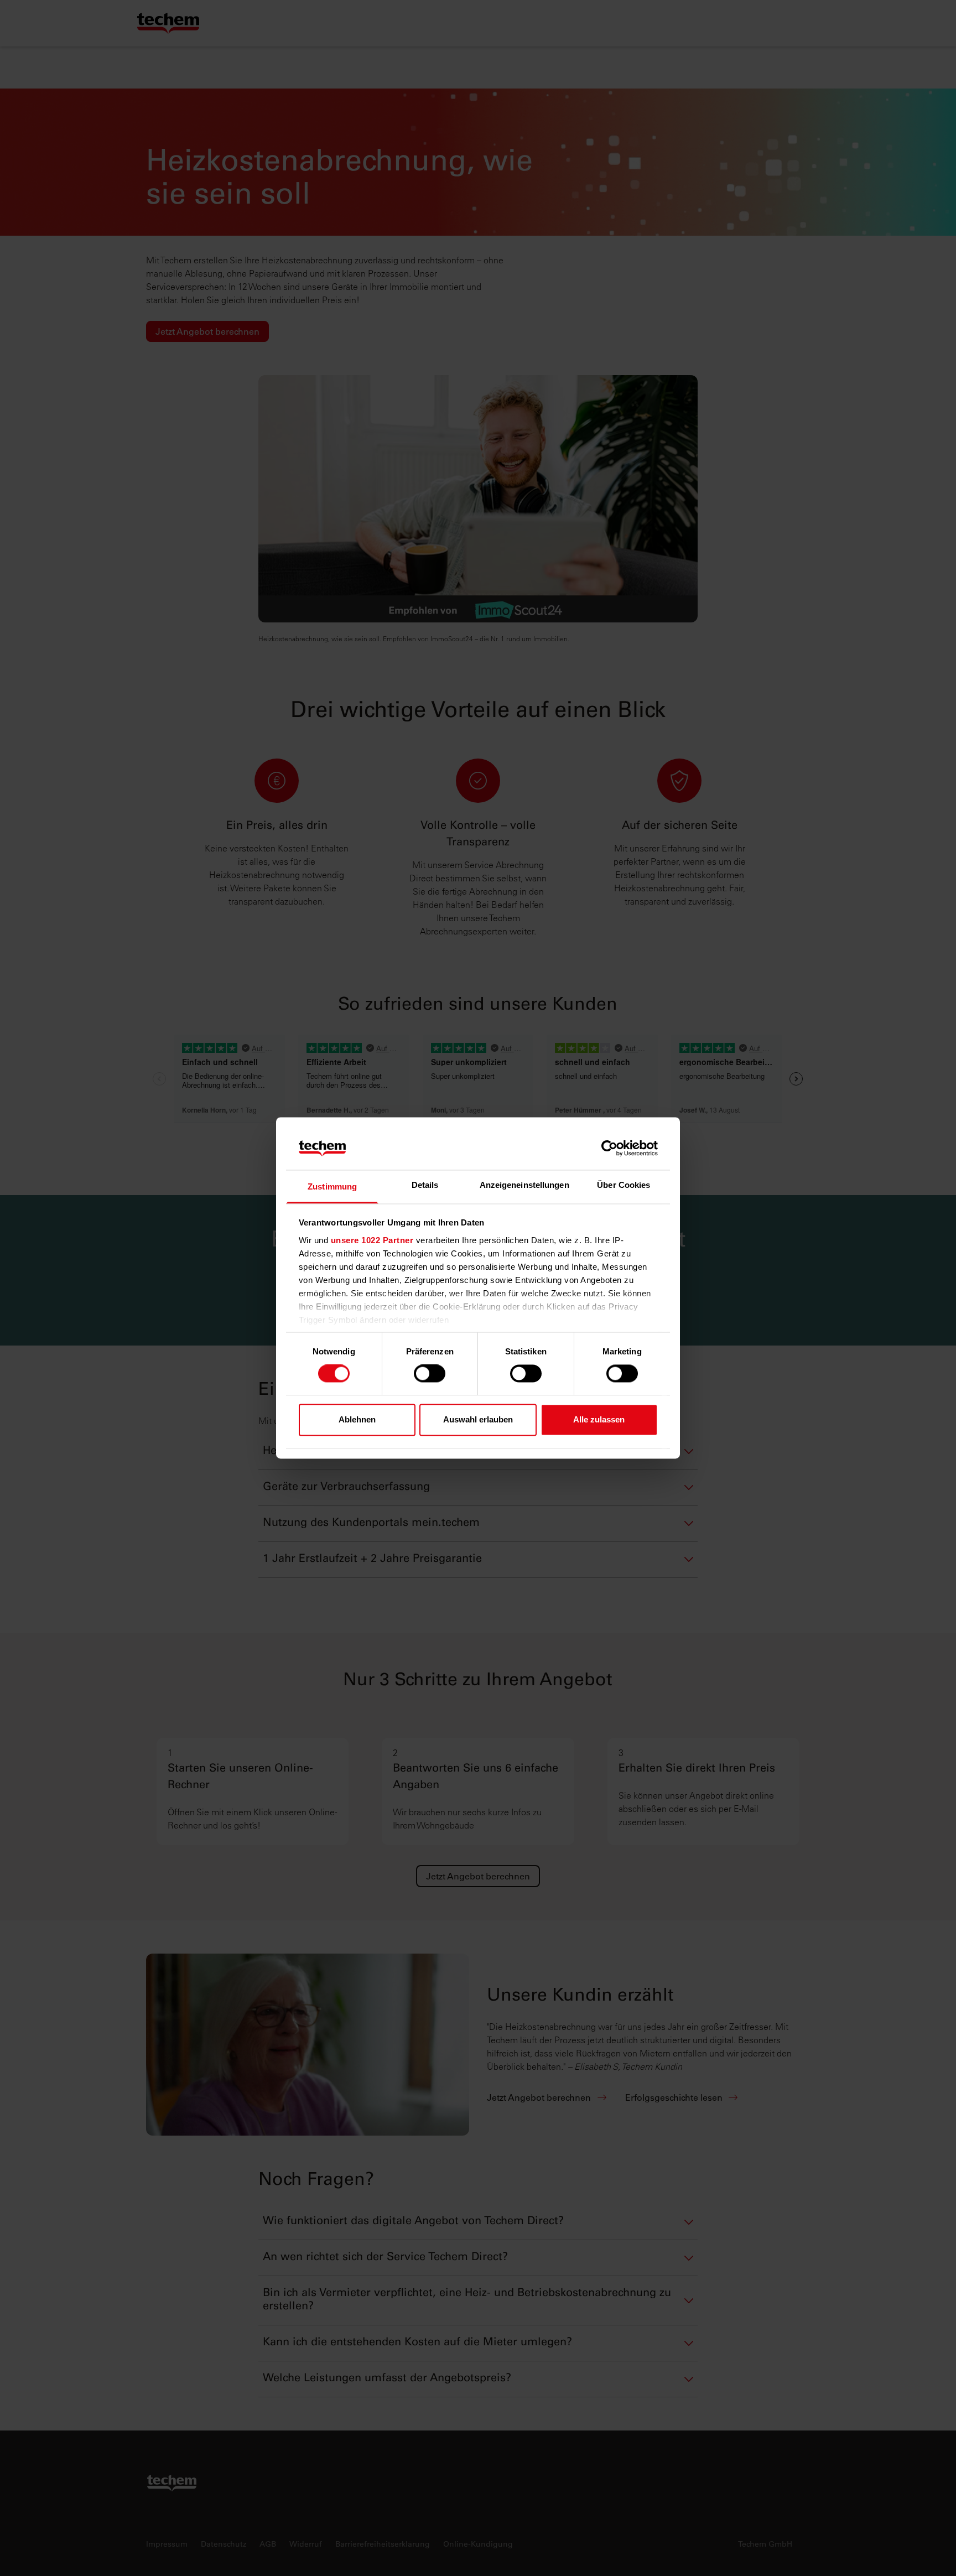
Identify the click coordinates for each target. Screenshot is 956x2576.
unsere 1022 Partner (372, 1240)
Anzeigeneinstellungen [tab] (524, 1185)
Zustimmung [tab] (332, 1186)
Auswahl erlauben (478, 1419)
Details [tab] (425, 1185)
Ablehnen (357, 1419)
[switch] (430, 1374)
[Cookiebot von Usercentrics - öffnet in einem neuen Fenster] (609, 1149)
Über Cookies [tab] (624, 1185)
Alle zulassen (599, 1419)
